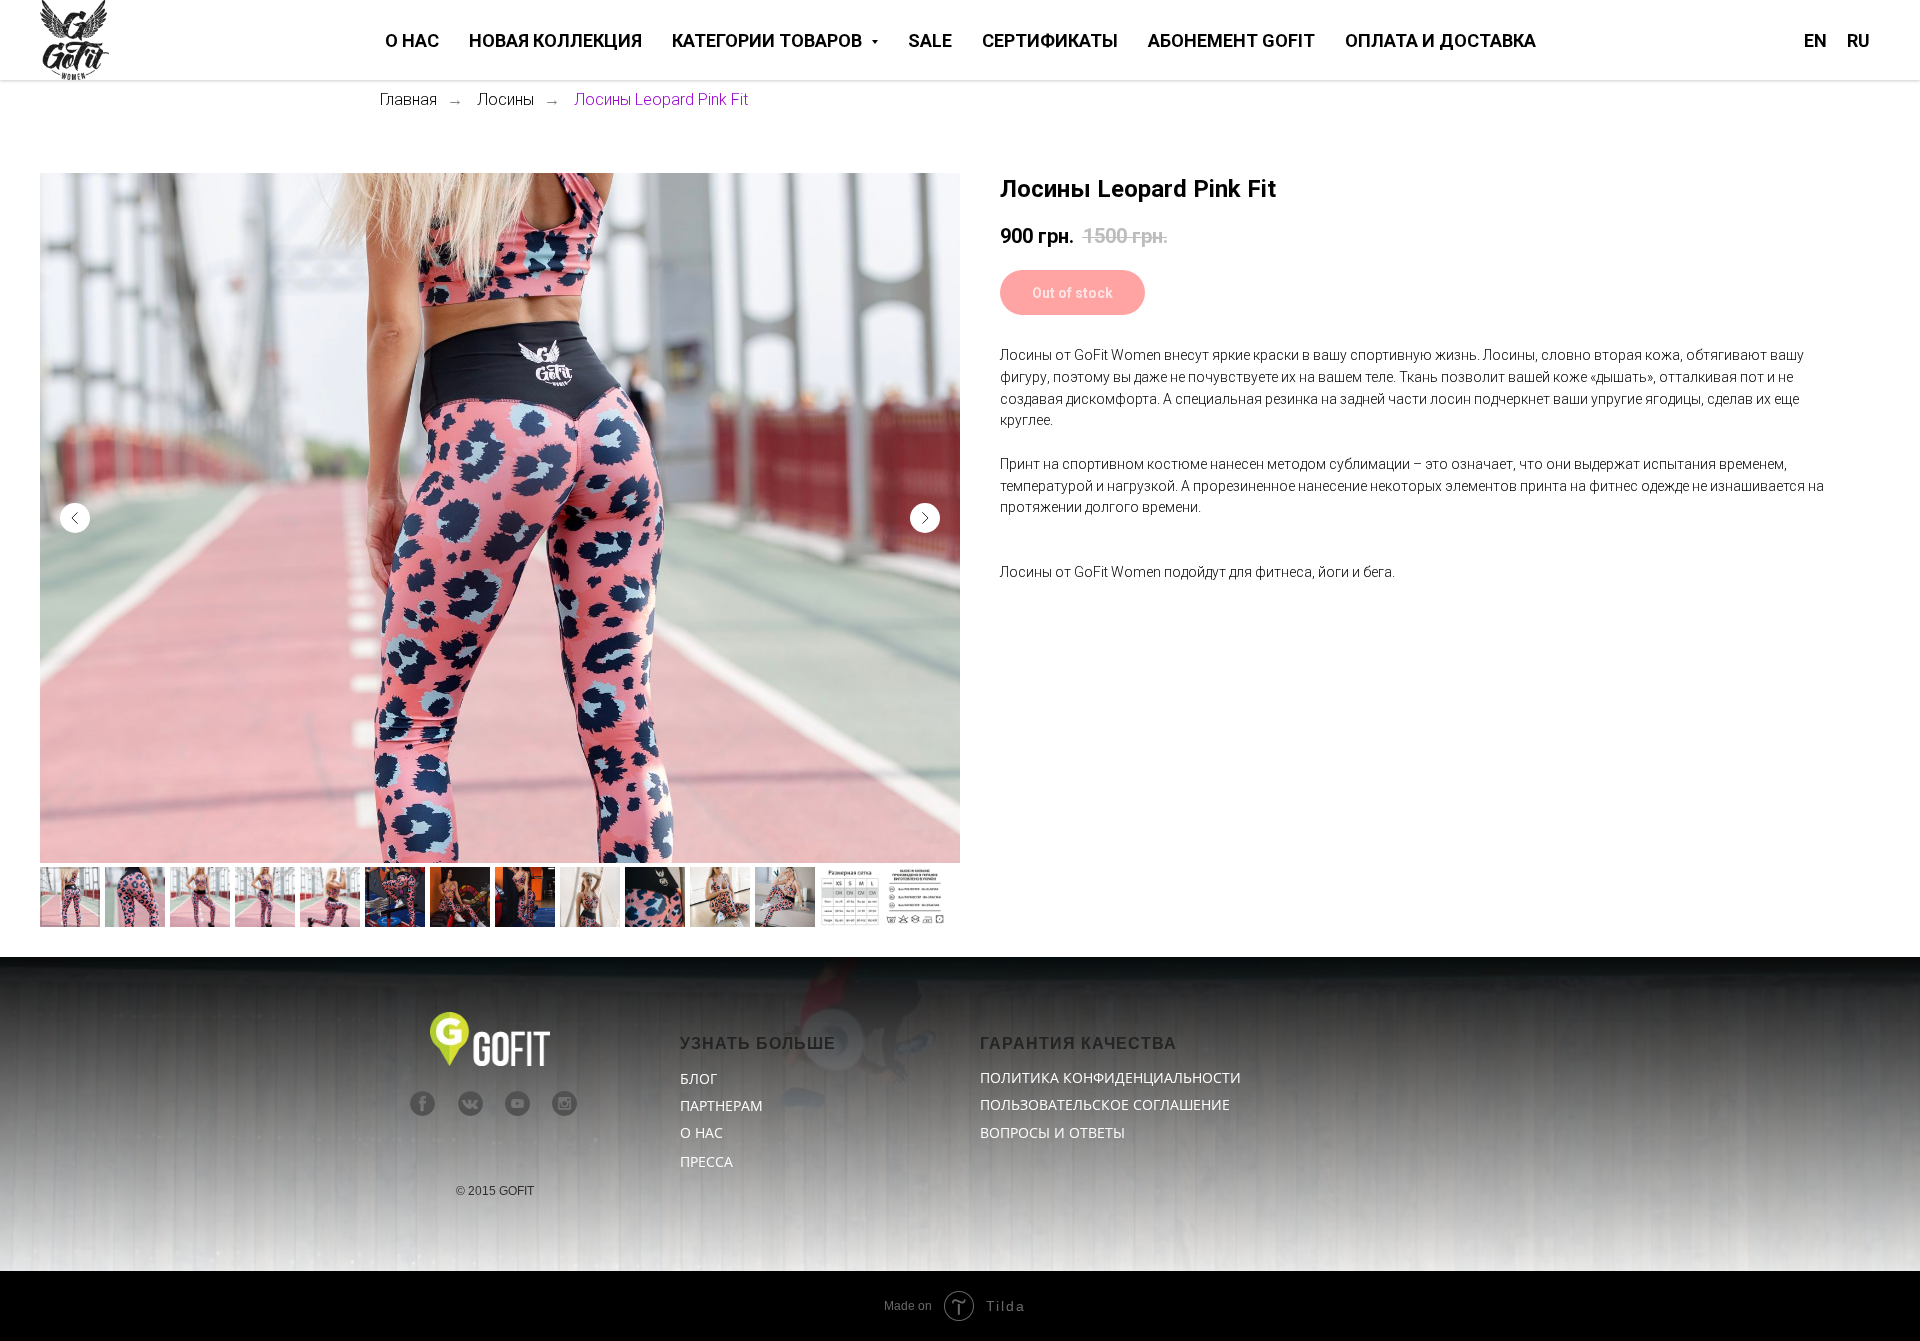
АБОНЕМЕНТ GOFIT (1231, 40)
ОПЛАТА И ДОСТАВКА (1440, 40)
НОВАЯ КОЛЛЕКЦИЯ (555, 40)
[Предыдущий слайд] (75, 518)
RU (1858, 40)
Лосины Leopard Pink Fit (661, 99)
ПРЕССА (706, 1161)
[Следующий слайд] (925, 518)
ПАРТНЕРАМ (721, 1105)
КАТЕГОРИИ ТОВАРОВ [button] (769, 40)
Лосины (505, 99)
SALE (930, 40)
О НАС (412, 40)
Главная (408, 99)
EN (1815, 40)
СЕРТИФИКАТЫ (1050, 40)
